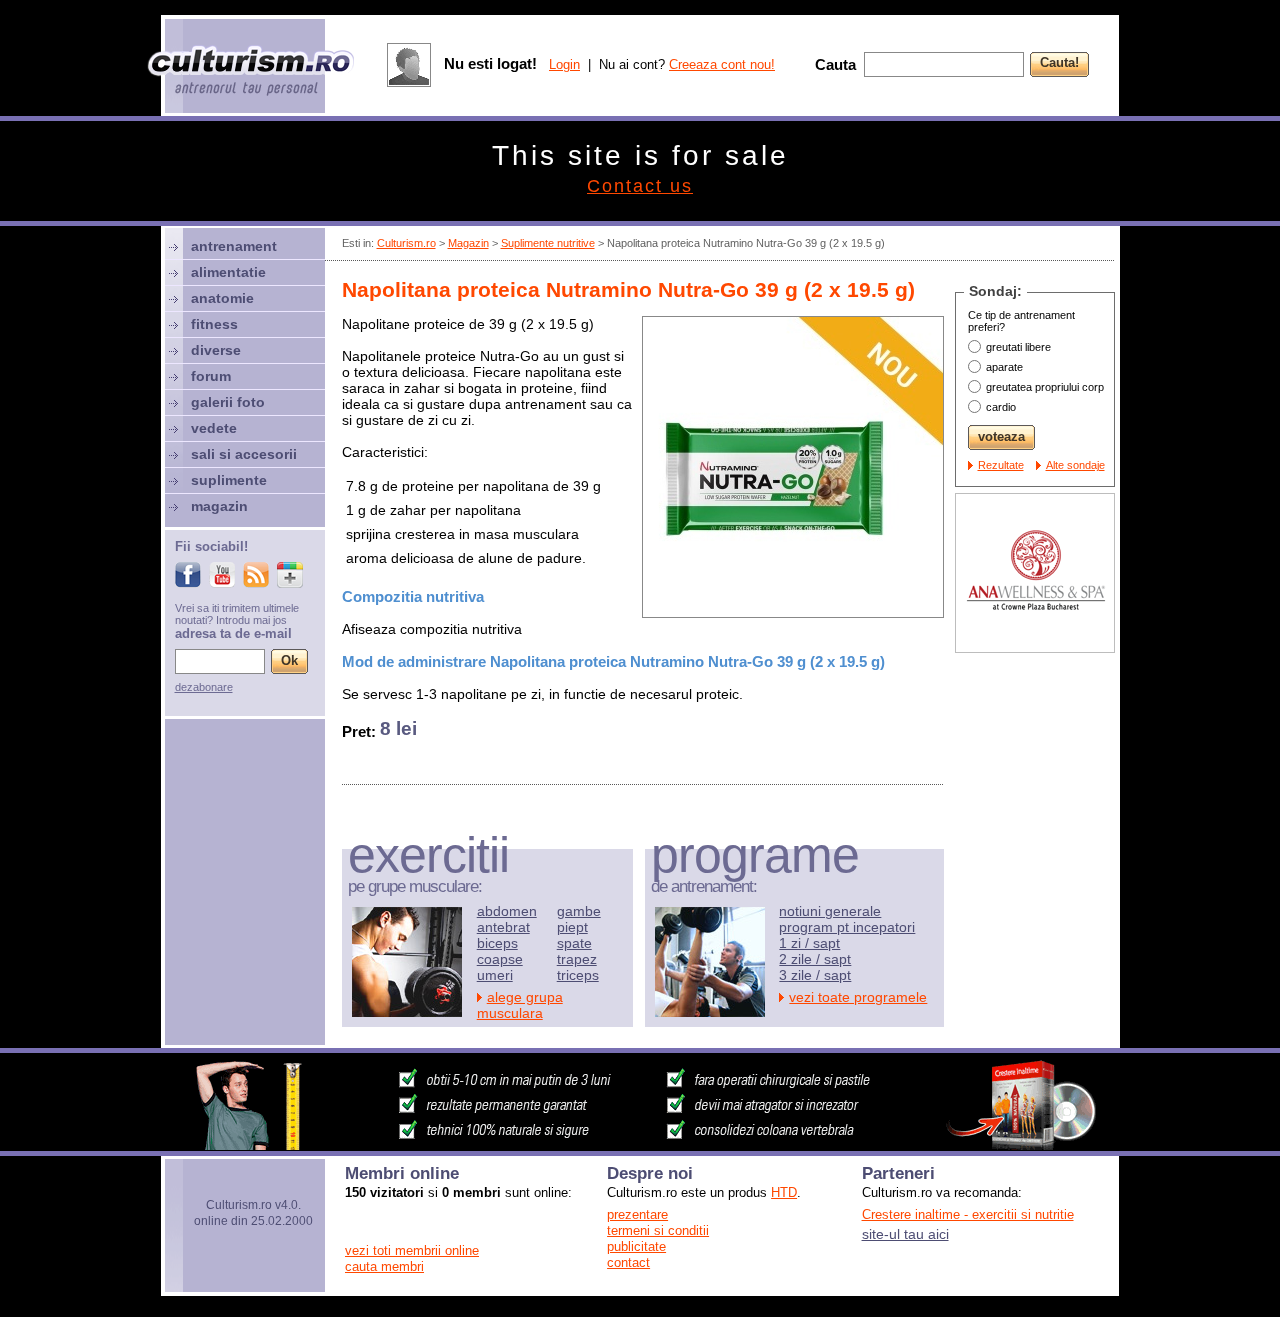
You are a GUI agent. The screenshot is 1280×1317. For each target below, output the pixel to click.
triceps (578, 975)
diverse (216, 350)
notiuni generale (830, 911)
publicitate (636, 1246)
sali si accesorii (244, 454)
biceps (497, 943)
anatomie (222, 298)
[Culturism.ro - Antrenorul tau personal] (252, 72)
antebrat (503, 927)
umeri (495, 975)
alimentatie (228, 272)
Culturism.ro (406, 243)
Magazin (468, 243)
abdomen (507, 911)
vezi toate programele (858, 997)
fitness (214, 324)
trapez (577, 959)
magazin (219, 506)
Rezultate (1001, 465)
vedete (214, 428)
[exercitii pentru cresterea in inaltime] (640, 1145)
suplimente (229, 480)
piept (572, 927)
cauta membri (384, 1266)
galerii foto (228, 402)
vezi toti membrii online (412, 1250)
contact (628, 1262)
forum (211, 376)
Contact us (640, 186)
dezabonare (204, 687)
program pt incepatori (847, 927)
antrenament (234, 246)
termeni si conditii (658, 1230)
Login (564, 64)
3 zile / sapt (815, 975)
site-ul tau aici (905, 1234)
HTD (784, 1192)
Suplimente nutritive (548, 243)
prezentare (637, 1214)
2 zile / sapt (815, 959)
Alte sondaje (1075, 465)
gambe (579, 911)
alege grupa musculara (520, 1005)
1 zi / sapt (809, 943)
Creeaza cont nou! (722, 64)
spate (574, 943)
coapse (500, 959)
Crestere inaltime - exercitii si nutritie (968, 1214)
